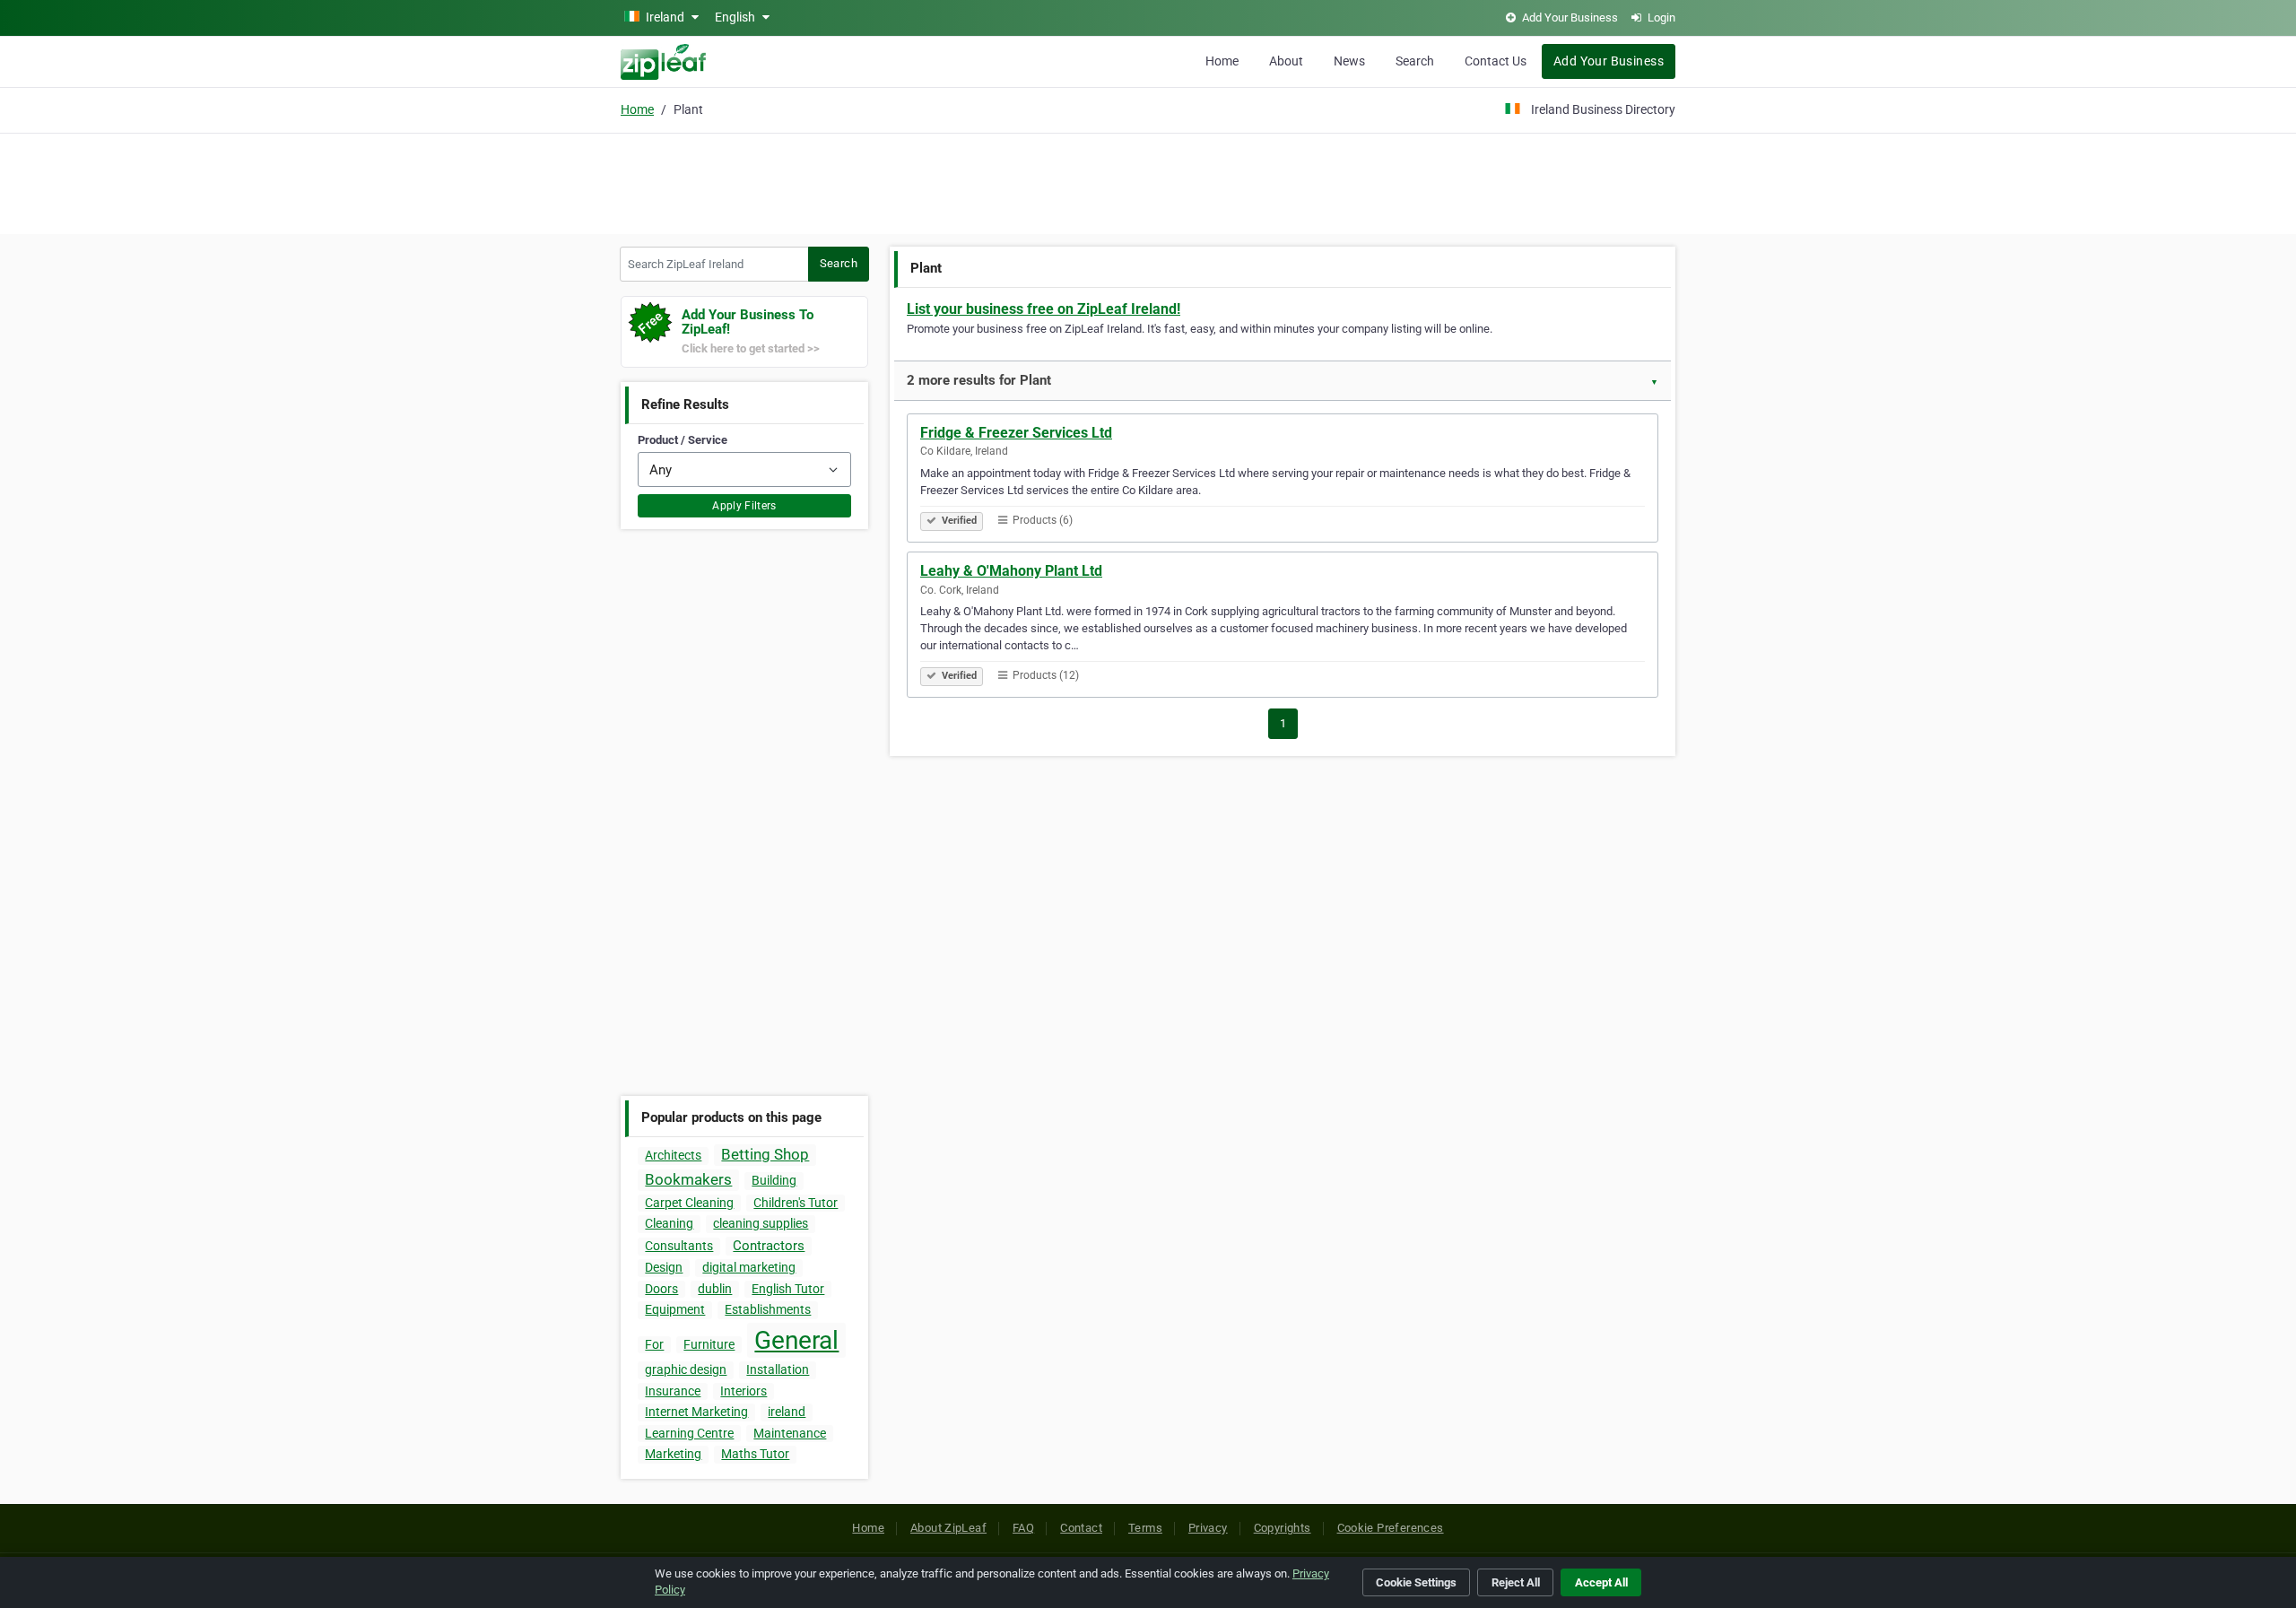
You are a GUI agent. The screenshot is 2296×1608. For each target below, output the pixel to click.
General (796, 1340)
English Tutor (788, 1289)
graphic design (686, 1369)
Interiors (744, 1391)
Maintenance (790, 1433)
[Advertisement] (1148, 181)
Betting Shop (765, 1154)
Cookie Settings (1416, 1582)
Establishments (768, 1309)
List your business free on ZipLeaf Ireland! (1044, 309)
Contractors (769, 1246)
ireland (787, 1412)
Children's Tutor (796, 1203)
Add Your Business (1609, 61)
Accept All (1601, 1582)
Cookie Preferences (1391, 1528)
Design (664, 1267)
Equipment (675, 1309)
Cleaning (669, 1223)
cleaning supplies (761, 1223)
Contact (1081, 1528)
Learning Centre (689, 1433)
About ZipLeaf (948, 1528)
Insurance (673, 1391)
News (1349, 61)
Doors (661, 1289)
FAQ (1023, 1528)
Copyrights (1283, 1528)
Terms (1145, 1528)
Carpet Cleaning (689, 1203)
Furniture (709, 1344)
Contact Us (1496, 61)
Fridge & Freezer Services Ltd (1016, 433)
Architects (673, 1155)
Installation (778, 1369)
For (654, 1344)
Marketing (673, 1454)
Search (1415, 61)
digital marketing (749, 1267)
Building (774, 1180)
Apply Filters (744, 506)
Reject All (1516, 1582)
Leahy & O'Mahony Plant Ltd (1011, 571)
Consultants (679, 1246)
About (1286, 61)
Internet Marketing (696, 1412)
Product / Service (683, 440)
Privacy (1208, 1528)
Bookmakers (688, 1179)
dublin (715, 1289)
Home (1222, 61)
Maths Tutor (755, 1454)
